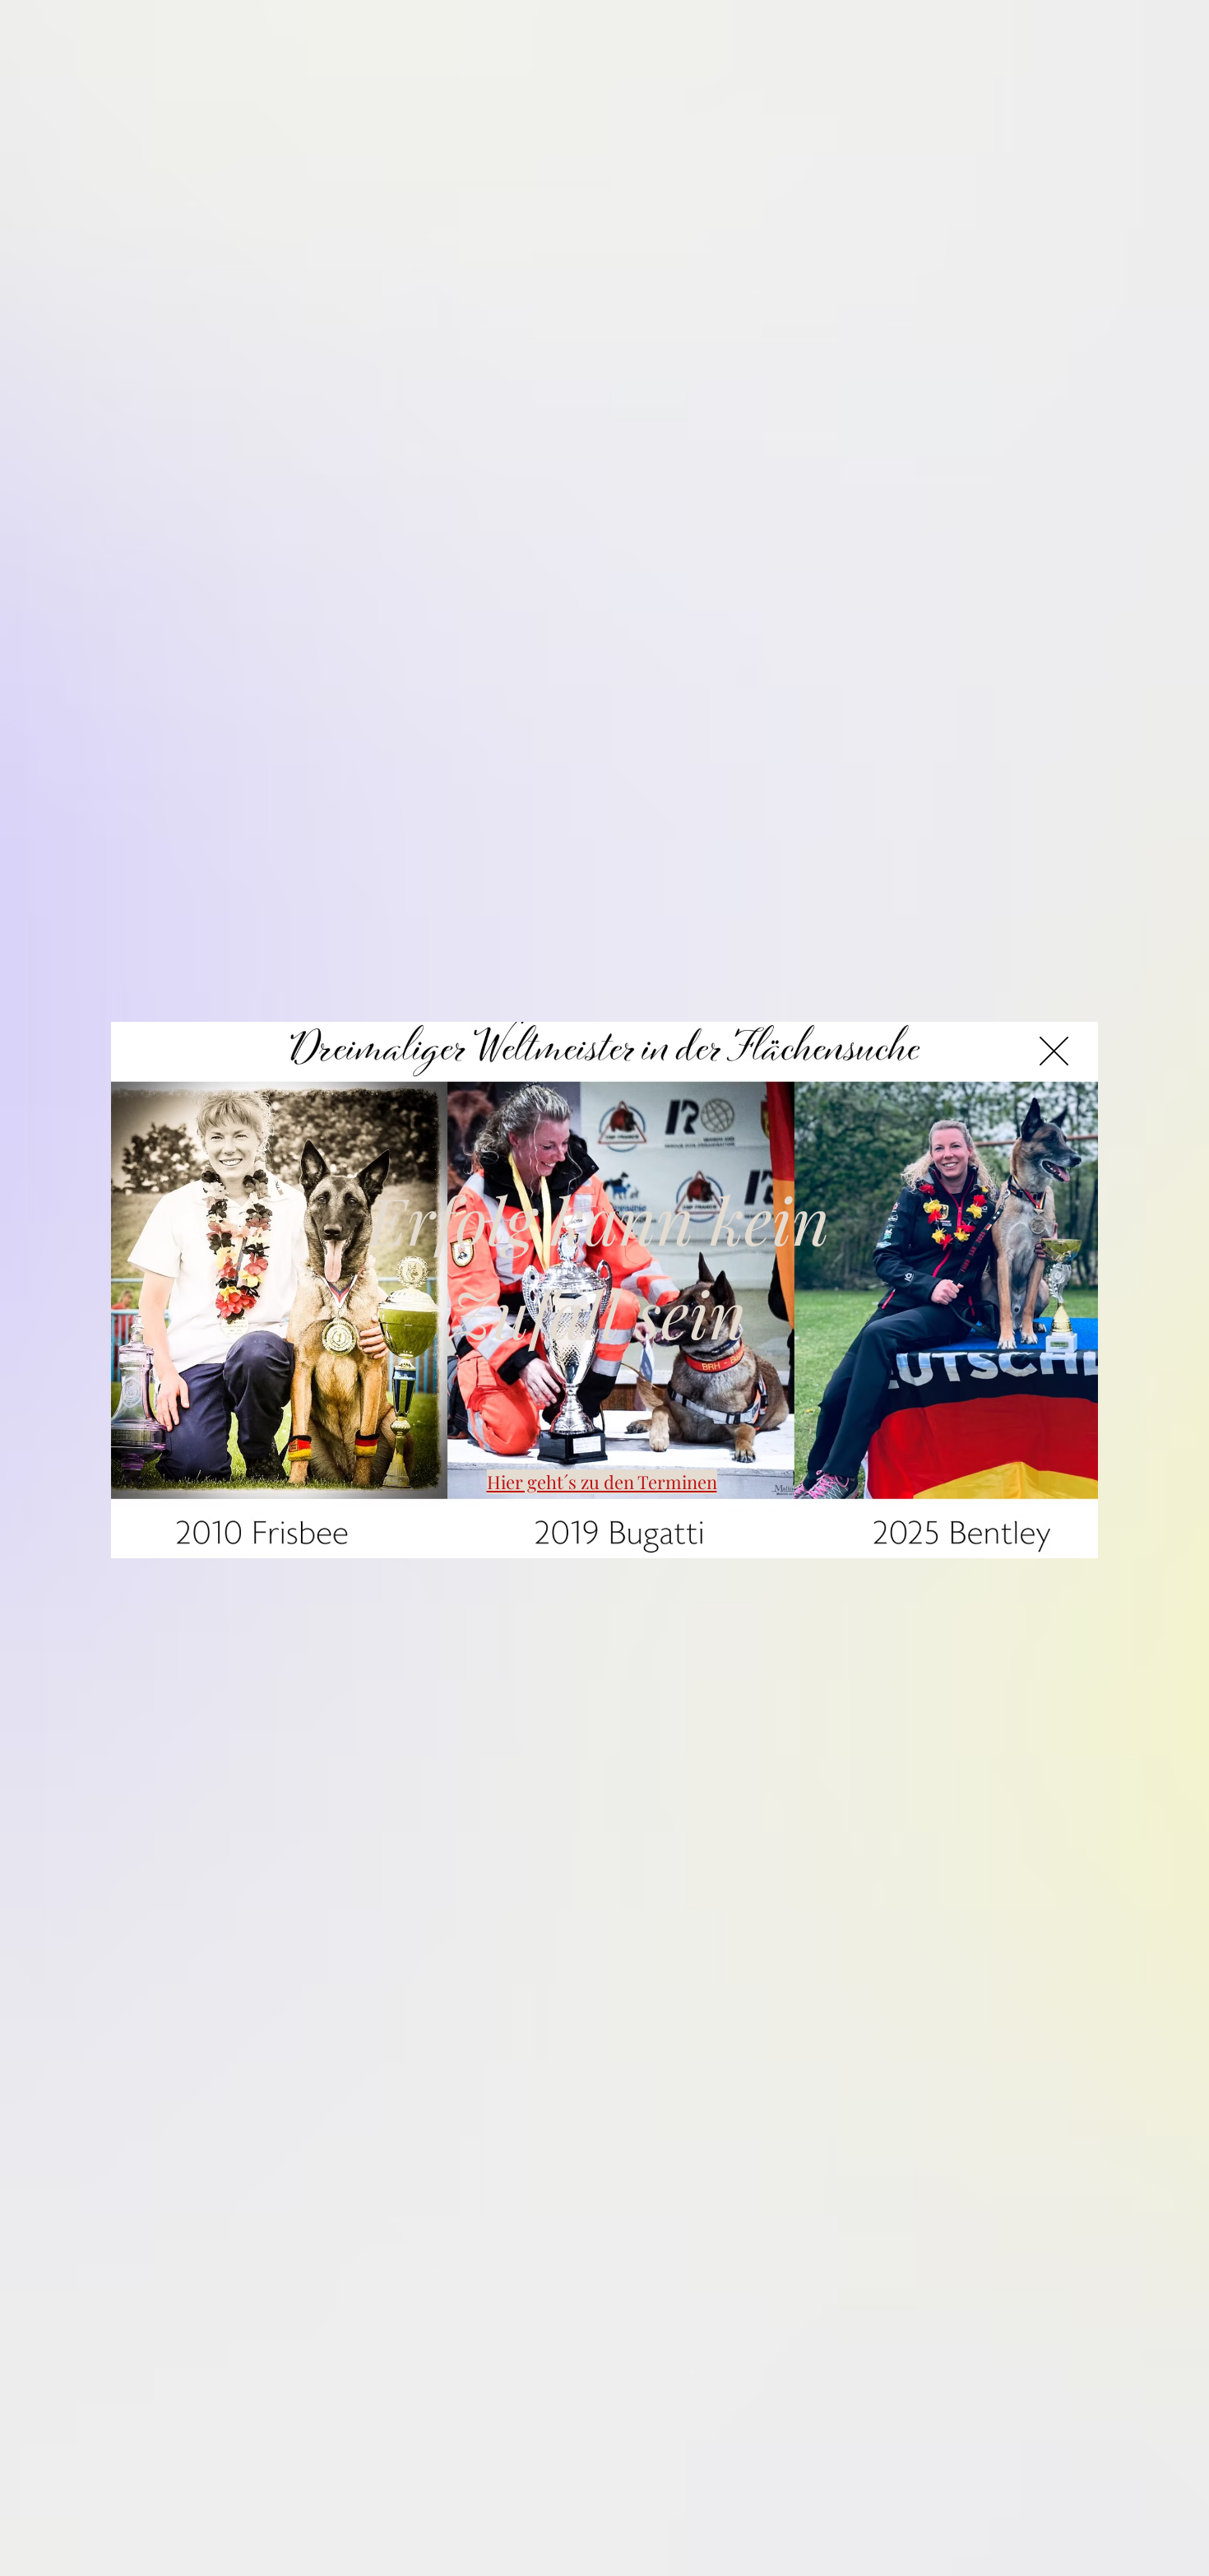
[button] (1054, 1051)
